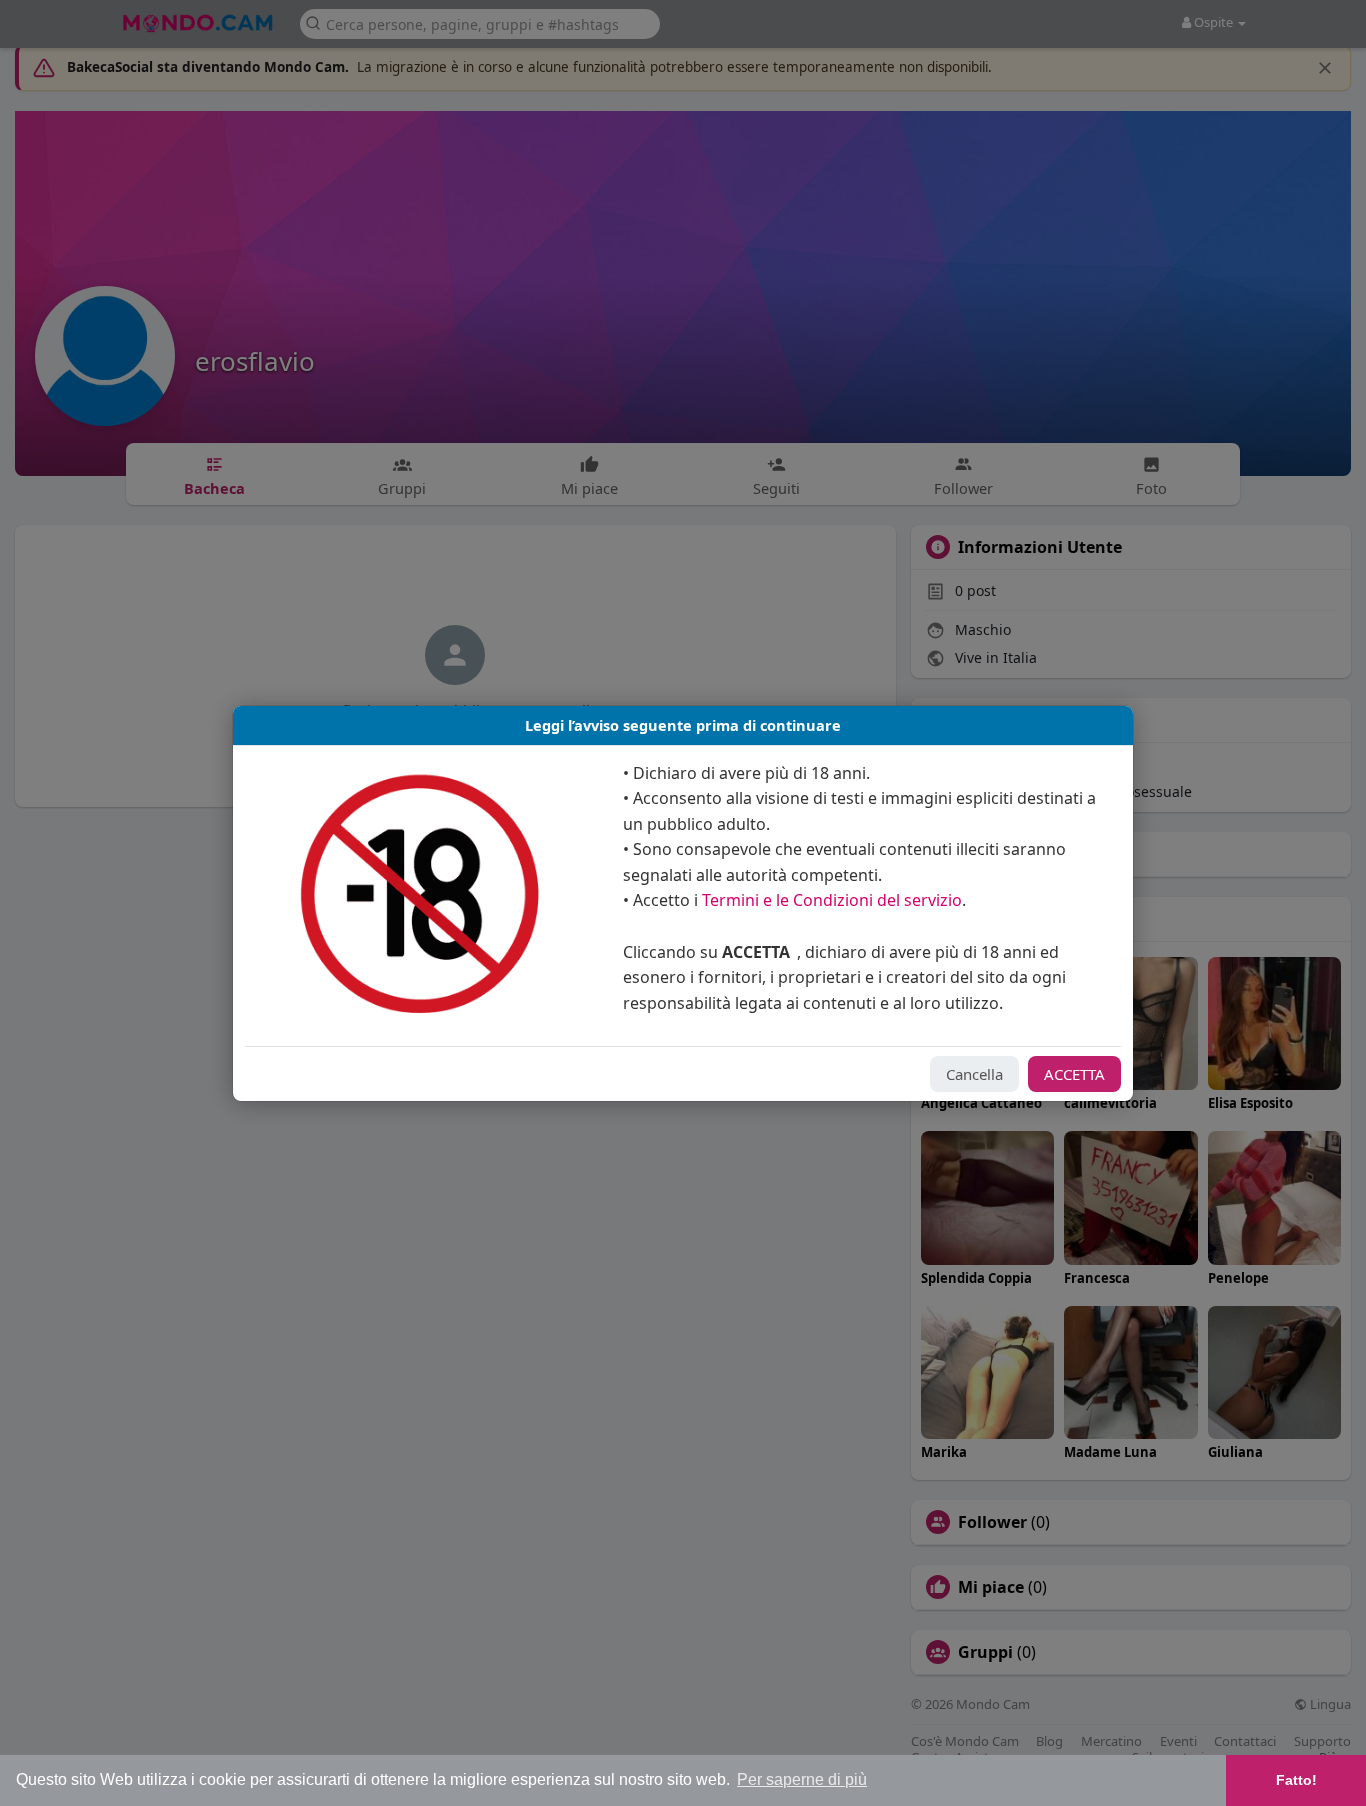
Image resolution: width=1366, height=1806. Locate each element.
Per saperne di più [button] (802, 1779)
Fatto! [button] (1296, 1780)
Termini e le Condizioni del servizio (832, 900)
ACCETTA (1074, 1074)
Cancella (974, 1074)
